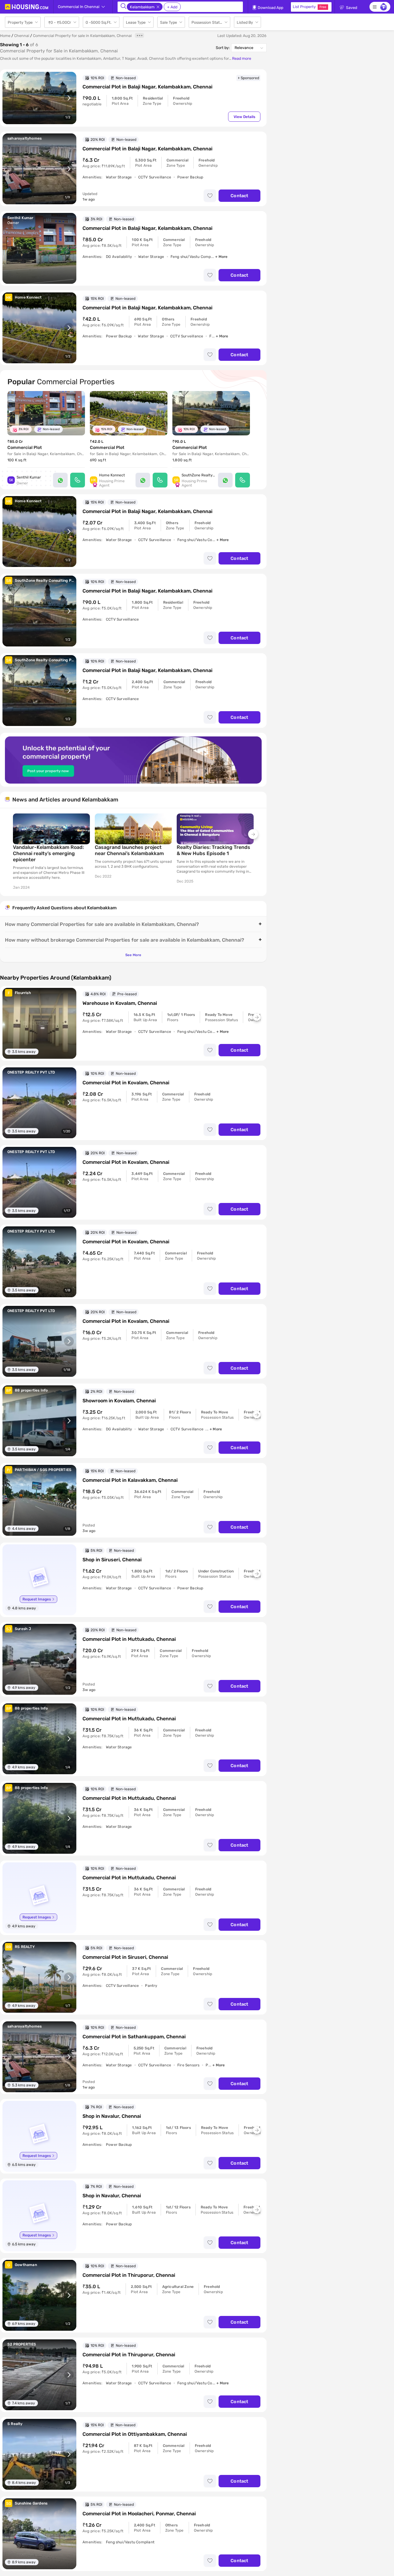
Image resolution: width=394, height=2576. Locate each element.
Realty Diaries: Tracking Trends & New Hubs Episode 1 (213, 850)
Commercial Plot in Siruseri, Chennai (125, 1957)
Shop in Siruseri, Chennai (112, 1560)
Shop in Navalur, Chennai (112, 2116)
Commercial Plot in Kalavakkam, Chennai (130, 1480)
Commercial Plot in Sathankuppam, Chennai (134, 2037)
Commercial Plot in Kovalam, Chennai (126, 1083)
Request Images (37, 1599)
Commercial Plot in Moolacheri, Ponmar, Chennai (139, 2514)
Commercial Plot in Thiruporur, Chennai (129, 2275)
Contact (239, 196)
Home (5, 36)
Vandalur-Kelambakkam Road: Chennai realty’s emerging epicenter (48, 853)
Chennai (22, 36)
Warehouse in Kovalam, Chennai (120, 1003)
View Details (244, 117)
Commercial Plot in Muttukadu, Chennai (129, 1639)
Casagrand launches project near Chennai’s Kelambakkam (129, 850)
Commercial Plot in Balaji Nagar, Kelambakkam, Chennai (147, 87)
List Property (310, 7)
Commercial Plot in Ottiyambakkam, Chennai (135, 2434)
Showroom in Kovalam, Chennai (119, 1401)
